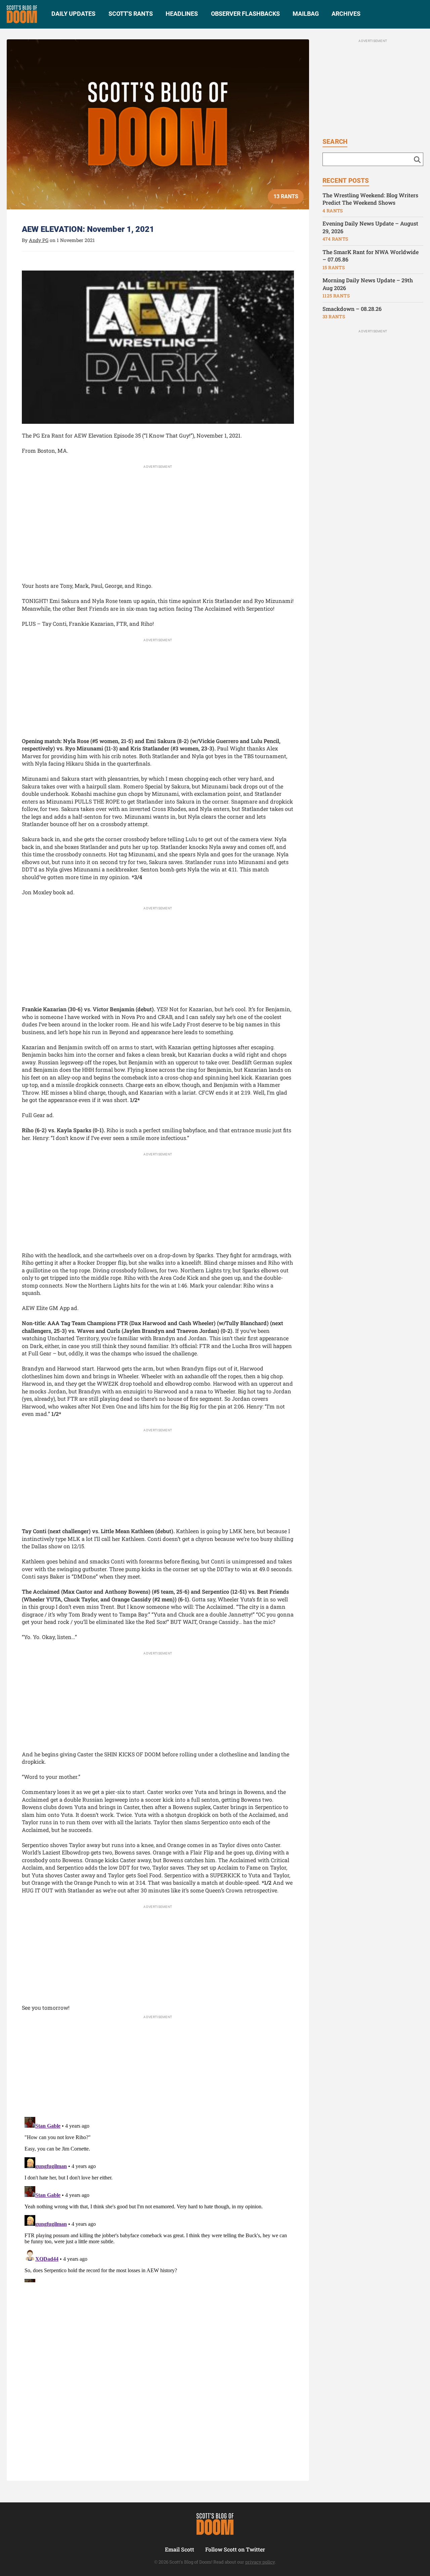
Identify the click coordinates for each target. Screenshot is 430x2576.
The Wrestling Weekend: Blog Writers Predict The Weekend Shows (370, 199)
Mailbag (306, 14)
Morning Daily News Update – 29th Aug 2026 (368, 284)
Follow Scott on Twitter (235, 2549)
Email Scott (180, 2549)
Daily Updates (73, 14)
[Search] (417, 159)
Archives (346, 14)
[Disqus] (158, 2198)
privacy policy (260, 2562)
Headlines (182, 14)
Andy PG (39, 240)
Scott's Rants (131, 14)
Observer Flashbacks (245, 14)
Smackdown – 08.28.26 (352, 309)
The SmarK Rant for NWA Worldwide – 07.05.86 (371, 256)
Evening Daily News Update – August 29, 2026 (370, 227)
